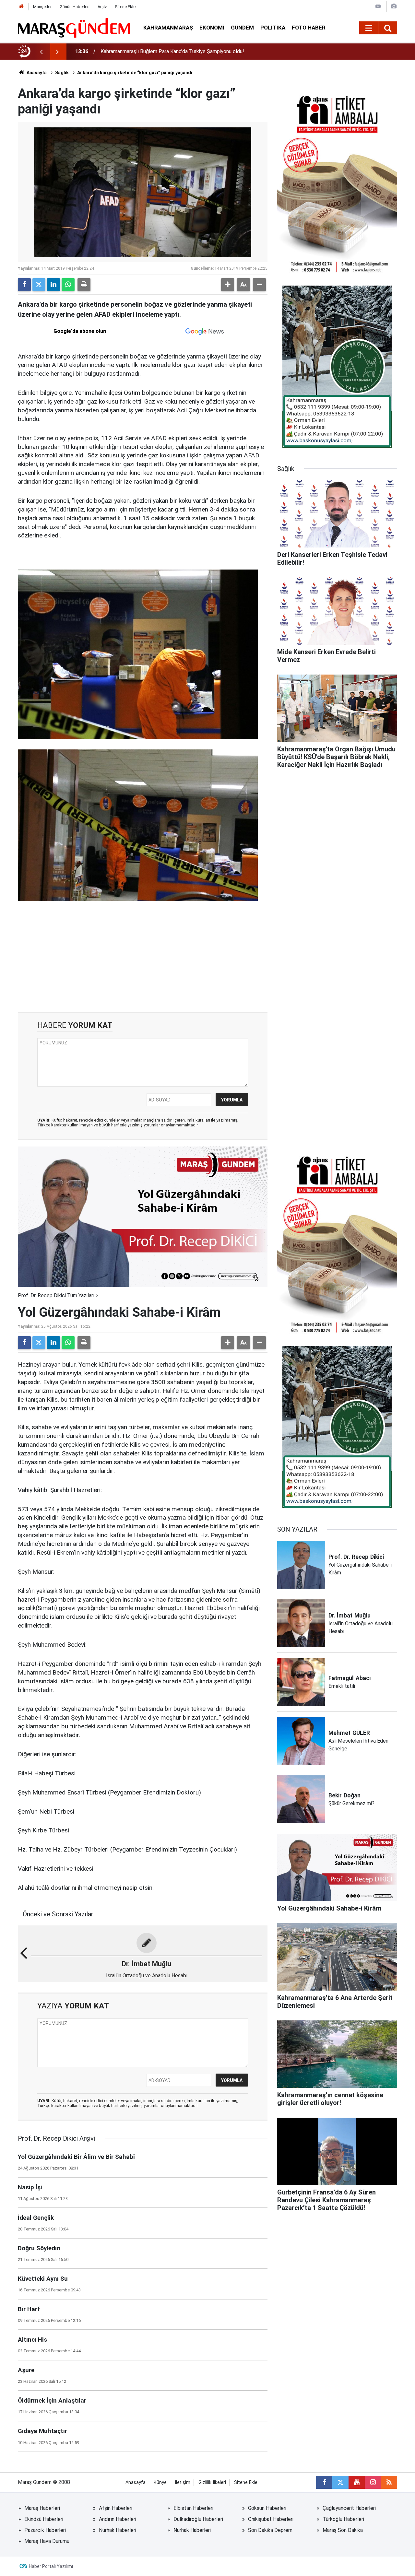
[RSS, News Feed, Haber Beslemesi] (389, 2482)
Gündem (242, 28)
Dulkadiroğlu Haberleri (198, 2519)
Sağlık (62, 73)
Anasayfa (36, 73)
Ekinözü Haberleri (44, 2519)
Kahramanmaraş (168, 28)
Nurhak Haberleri (118, 2530)
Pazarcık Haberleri (45, 2530)
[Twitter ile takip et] (340, 2482)
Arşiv (102, 7)
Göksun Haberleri (267, 2508)
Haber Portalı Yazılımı (51, 2566)
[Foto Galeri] (394, 6)
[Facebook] (24, 285)
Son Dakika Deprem (270, 2530)
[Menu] (369, 28)
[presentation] (41, 52)
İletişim (183, 2482)
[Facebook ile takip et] (324, 2482)
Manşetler (42, 7)
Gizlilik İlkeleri (212, 2482)
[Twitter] (39, 285)
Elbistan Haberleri (193, 2508)
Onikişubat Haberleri (271, 2519)
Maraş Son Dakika (343, 2530)
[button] (228, 285)
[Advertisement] (143, 957)
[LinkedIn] (53, 285)
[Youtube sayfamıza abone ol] (357, 2482)
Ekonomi (212, 28)
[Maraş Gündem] (74, 28)
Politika (273, 28)
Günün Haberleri (75, 7)
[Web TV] (378, 6)
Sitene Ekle (125, 7)
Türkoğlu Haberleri (343, 2519)
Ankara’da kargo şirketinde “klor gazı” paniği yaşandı (135, 73)
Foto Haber (309, 28)
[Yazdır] (84, 285)
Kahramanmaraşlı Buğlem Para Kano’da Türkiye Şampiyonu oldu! (172, 51)
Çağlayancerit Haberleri (349, 2508)
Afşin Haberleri (116, 2508)
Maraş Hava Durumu (47, 2541)
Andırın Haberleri (118, 2519)
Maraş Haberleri (42, 2508)
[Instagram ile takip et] (373, 2482)
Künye (160, 2482)
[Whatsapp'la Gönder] (68, 285)
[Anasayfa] (21, 7)
